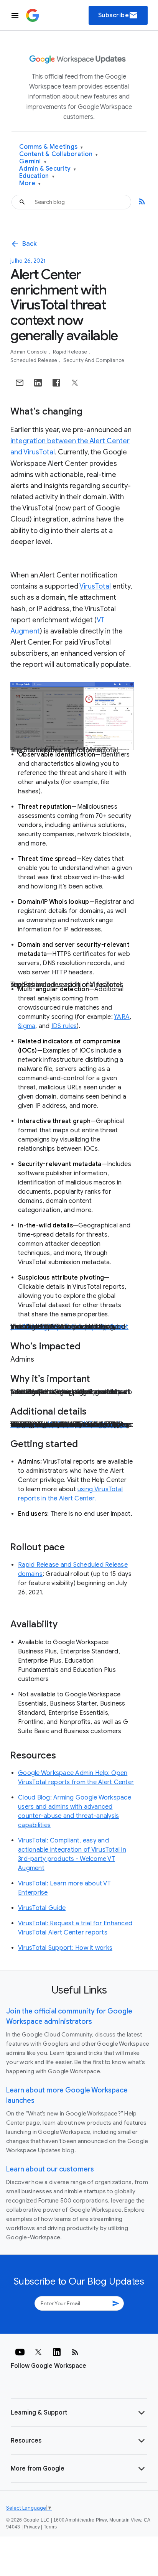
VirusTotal (95, 586)
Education (37, 176)
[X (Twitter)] (38, 2352)
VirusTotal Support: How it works (65, 1948)
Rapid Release (71, 352)
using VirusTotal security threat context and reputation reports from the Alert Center (69, 1327)
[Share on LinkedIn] (38, 383)
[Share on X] (75, 383)
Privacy (32, 2527)
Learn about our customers (50, 2169)
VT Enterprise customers (87, 1425)
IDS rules (64, 1026)
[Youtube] (20, 2352)
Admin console (29, 352)
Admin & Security (48, 169)
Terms (50, 2527)
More (30, 183)
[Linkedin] (57, 2352)
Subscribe (118, 15)
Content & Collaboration (58, 154)
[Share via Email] (20, 383)
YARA (122, 1017)
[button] (79, 2413)
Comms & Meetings (51, 147)
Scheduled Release (35, 360)
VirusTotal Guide (42, 1908)
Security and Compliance (94, 360)
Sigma (27, 1026)
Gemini (33, 162)
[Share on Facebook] (56, 383)
